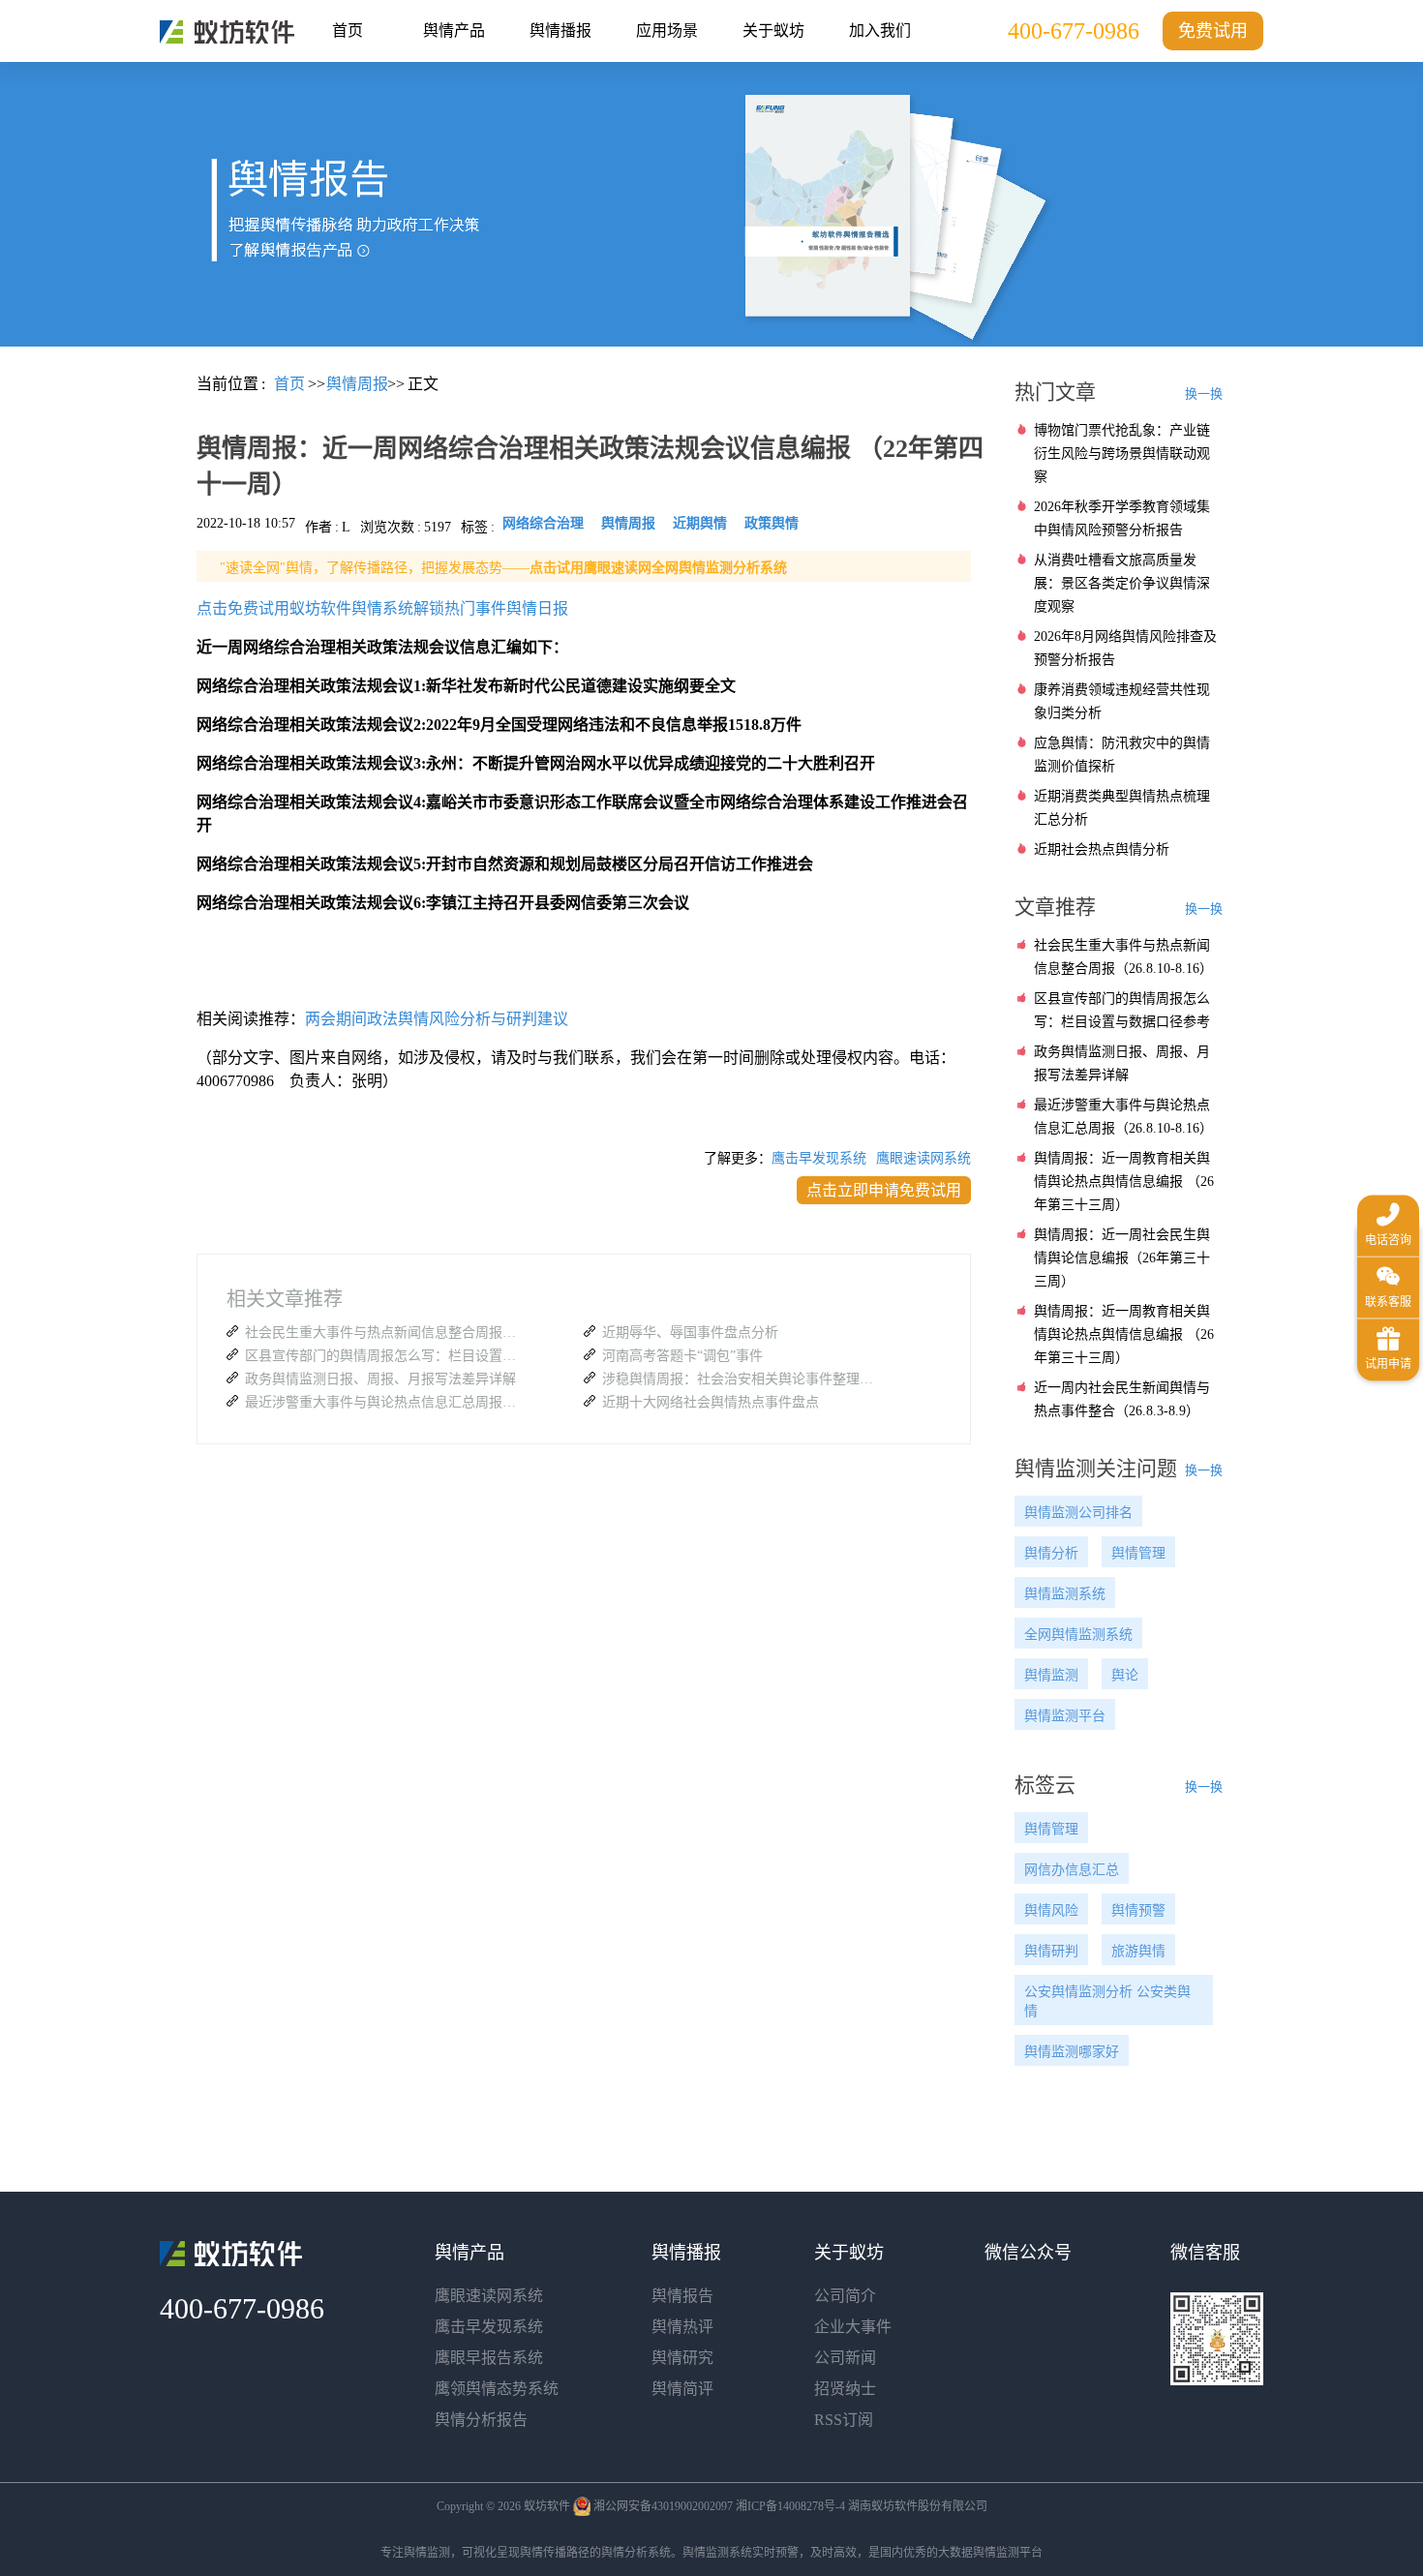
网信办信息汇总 (1072, 1870)
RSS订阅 (844, 2420)
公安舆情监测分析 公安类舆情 (1107, 2001)
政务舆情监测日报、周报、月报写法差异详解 (380, 1379)
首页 (348, 30)
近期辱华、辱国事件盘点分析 (690, 1333)
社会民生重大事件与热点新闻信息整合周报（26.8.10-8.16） (385, 1333)
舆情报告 (682, 2296)
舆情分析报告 (481, 2420)
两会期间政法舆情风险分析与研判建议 (437, 1019)
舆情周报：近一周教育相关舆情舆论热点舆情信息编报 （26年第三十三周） (1124, 1182)
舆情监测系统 (1065, 1594)
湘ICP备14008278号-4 (790, 2506)
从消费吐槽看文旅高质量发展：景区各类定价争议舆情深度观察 (1122, 583)
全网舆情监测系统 (1078, 1635)
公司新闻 (845, 2358)
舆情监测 (1051, 1675)
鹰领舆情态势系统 (497, 2389)
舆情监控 (227, 32)
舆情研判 (1051, 1951)
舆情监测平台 (1065, 1716)
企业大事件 (853, 2327)
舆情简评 (682, 2389)
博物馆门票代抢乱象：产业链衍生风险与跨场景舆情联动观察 (1122, 454)
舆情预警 (1138, 1910)
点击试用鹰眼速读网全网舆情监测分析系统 (658, 568)
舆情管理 (1138, 1553)
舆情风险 (1051, 1910)
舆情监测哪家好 (1072, 2052)
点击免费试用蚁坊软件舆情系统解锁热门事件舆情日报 (382, 608)
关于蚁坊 (773, 30)
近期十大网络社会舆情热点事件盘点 (711, 1402)
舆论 (1125, 1675)
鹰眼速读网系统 (923, 1158)
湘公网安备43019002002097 (663, 2506)
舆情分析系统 (636, 2553)
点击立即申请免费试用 (884, 1190)
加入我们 (880, 30)
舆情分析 (1051, 1553)
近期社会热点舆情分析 (1102, 849)
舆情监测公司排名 (1078, 1513)
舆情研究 (682, 2358)
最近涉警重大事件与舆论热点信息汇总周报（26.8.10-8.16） (385, 1402)
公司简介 (845, 2296)
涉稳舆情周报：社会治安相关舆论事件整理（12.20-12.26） (742, 1379)
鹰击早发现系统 (819, 1158)
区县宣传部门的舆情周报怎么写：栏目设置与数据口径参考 (385, 1356)
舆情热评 (682, 2327)
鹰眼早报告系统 (489, 2358)
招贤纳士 (845, 2389)
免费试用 (1213, 31)
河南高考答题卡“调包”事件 (682, 1356)
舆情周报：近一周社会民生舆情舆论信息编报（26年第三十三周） (1122, 1258)
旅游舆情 (1138, 1951)
